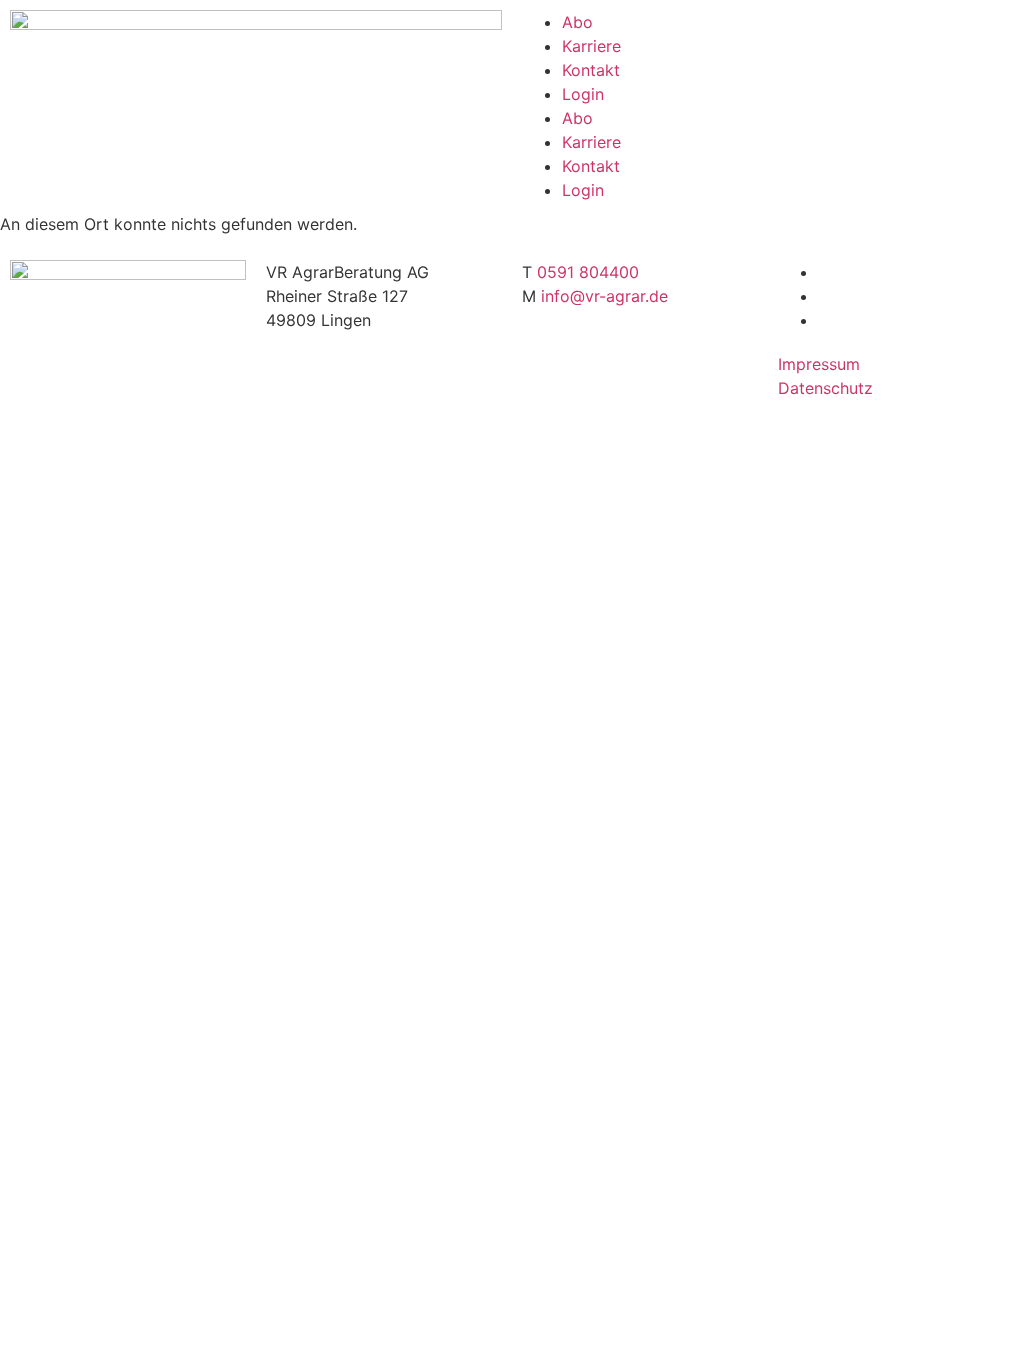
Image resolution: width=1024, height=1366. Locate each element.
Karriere (591, 46)
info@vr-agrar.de (604, 296)
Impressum (819, 364)
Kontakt (591, 70)
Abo (577, 22)
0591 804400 (588, 272)
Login (583, 94)
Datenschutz (825, 388)
